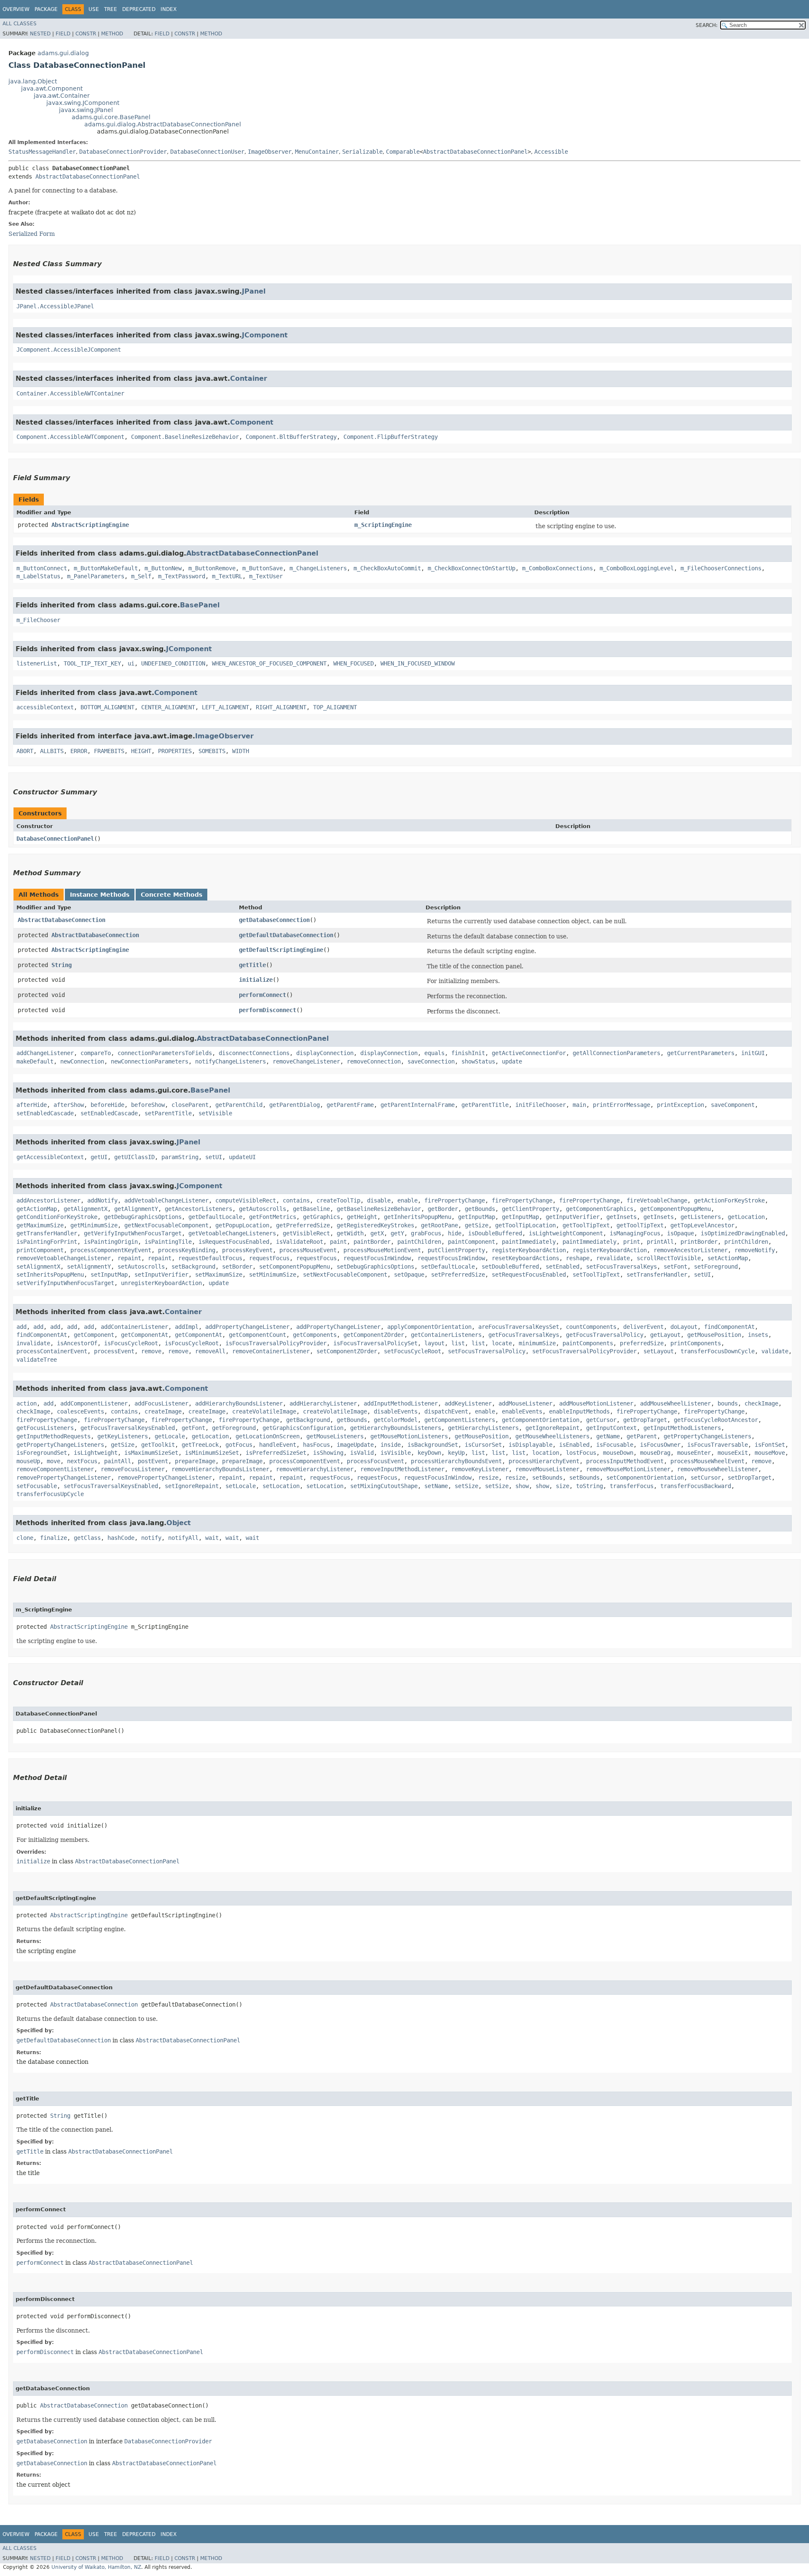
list (458, 1343)
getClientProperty (530, 1209)
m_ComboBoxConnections (557, 568)
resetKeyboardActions (525, 1258)
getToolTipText (586, 1225)
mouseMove (770, 1453)
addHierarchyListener (323, 1403)
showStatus (478, 1061)
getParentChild (239, 1105)
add (21, 1327)
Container (249, 378)
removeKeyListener (480, 1469)
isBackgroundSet (433, 1445)
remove (151, 1351)
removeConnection (374, 1061)
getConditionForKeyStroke (57, 1217)
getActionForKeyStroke (729, 1200)
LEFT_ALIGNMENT (225, 707)
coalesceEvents (80, 1411)
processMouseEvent (308, 1250)
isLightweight (96, 1453)
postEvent (153, 1461)
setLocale (241, 1486)
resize (488, 1478)
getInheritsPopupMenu (418, 1217)
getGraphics (321, 1217)
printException (680, 1105)
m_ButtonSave (263, 568)
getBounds (480, 1209)
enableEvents (522, 1411)
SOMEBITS (212, 751)
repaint (129, 1258)
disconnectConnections (254, 1053)
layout (434, 1343)
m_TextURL (227, 576)
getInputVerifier (573, 1217)
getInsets (621, 1217)
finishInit (468, 1053)
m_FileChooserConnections (721, 568)
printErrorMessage (621, 1105)
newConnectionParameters (150, 1061)
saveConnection (431, 1061)
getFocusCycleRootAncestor (716, 1420)
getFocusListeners (45, 1428)
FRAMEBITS (109, 751)
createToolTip (338, 1200)
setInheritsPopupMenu (50, 1275)
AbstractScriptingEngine (90, 525)
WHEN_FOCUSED (354, 663)
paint (338, 1242)
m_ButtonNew (163, 568)
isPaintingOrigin (111, 1242)
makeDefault (35, 1061)
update (512, 1061)
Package (46, 9)
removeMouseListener (547, 1469)
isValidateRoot (300, 1242)
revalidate (613, 1258)
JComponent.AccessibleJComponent (69, 350)
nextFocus (82, 1461)
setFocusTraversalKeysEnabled (111, 1486)
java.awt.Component (52, 88)
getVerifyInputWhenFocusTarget (133, 1233)
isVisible (396, 1453)
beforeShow (148, 1105)
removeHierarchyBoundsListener (220, 1469)
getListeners (701, 1217)
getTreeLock (200, 1445)
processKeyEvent (247, 1250)
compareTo (96, 1053)
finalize (54, 1538)
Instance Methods (100, 895)
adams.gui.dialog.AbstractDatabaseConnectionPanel (163, 124)
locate (502, 1343)
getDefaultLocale (215, 1217)
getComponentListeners (460, 1420)
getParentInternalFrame (418, 1105)
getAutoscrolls (263, 1209)
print (632, 1242)
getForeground (234, 1428)
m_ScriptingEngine (383, 525)
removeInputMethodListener (402, 1469)
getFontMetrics (273, 1217)
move (54, 1461)
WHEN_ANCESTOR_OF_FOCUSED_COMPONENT (269, 663)
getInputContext (611, 1428)
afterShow (69, 1105)
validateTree (37, 1360)
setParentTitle (168, 1113)
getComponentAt (145, 1335)
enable (407, 1200)
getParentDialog (295, 1105)
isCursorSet (483, 1445)
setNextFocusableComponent (345, 1275)
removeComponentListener (55, 1469)
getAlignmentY (136, 1209)
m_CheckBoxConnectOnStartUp (471, 568)
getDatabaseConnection (274, 920)
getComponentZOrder (374, 1335)
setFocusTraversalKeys (621, 1267)
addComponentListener (94, 1403)
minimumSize (537, 1343)
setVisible (215, 1113)
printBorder (699, 1242)
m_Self (141, 576)
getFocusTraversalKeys (524, 1335)
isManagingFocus (635, 1233)
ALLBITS (52, 751)
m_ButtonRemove (212, 568)
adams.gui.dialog (63, 53)
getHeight (362, 1217)
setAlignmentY (89, 1267)
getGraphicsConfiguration (303, 1428)
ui (131, 663)
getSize (477, 1225)
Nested (40, 34)
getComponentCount (257, 1335)
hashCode (121, 1538)
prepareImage (195, 1461)
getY (397, 1233)
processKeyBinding (187, 1250)
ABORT (25, 751)
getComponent (94, 1335)
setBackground (193, 1267)
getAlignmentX (86, 1209)
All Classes (20, 24)
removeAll (210, 1351)
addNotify (102, 1200)
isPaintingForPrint (47, 1242)
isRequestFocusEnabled (234, 1242)
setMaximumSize (219, 1275)
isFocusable (615, 1445)
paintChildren (419, 1242)
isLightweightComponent (566, 1233)
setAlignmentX (38, 1267)
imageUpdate (355, 1445)
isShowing (328, 1453)
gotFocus (239, 1445)
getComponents (315, 1335)
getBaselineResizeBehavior (379, 1209)
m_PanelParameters (96, 576)
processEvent (114, 1351)
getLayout (665, 1335)
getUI (99, 1157)
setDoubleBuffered (510, 1267)
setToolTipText (596, 1275)
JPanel (254, 291)
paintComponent (471, 1242)
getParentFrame (350, 1105)
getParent (642, 1436)
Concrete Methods (171, 895)
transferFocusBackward (696, 1486)
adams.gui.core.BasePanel (111, 117)
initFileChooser (541, 1105)
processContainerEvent (52, 1351)
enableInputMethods (579, 1411)
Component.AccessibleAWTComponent (70, 437)
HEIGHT (141, 751)
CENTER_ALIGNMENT (168, 707)
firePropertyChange (455, 1200)
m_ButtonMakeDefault (106, 568)
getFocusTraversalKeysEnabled (128, 1428)
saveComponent (733, 1105)
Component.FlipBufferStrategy (391, 437)
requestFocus (269, 1258)
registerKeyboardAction (529, 1250)
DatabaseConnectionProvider (123, 152)
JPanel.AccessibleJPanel (55, 306)
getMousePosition (714, 1335)
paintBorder (372, 1242)
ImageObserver (270, 152)
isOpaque (680, 1233)
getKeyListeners (123, 1436)
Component (252, 422)
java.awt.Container (62, 96)
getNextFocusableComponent (166, 1225)
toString (589, 1486)
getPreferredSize (303, 1225)
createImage (163, 1411)
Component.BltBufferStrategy (291, 437)
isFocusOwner (660, 1445)
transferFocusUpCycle (50, 1494)
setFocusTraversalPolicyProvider (584, 1351)
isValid (362, 1453)
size (563, 1486)
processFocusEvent (375, 1461)
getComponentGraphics (600, 1209)
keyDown (429, 1453)
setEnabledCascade (45, 1113)
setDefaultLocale (448, 1267)
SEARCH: (707, 25)
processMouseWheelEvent (707, 1461)
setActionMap (728, 1258)
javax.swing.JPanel (86, 110)
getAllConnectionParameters (616, 1053)
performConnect (263, 995)
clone (25, 1538)
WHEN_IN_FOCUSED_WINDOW (418, 663)
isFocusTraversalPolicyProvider (276, 1343)
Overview (16, 9)
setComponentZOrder (347, 1351)
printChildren (746, 1242)
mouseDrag (655, 1453)
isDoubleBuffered (495, 1233)
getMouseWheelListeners (552, 1436)
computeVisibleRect (246, 1200)
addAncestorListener (48, 1200)
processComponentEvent (305, 1461)
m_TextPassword (182, 576)
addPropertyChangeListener (247, 1327)
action (27, 1403)
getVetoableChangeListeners (232, 1233)
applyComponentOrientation (429, 1327)
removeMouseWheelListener (718, 1469)
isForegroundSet (42, 1453)
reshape (578, 1258)
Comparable (403, 152)
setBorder (237, 1267)
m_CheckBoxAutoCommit (387, 568)
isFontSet (770, 1445)
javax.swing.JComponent (83, 103)
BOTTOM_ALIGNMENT (107, 707)
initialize (256, 980)
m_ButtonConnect (42, 568)
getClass (87, 1538)
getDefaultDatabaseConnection (286, 935)
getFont (193, 1428)
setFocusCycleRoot (413, 1351)
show (522, 1486)
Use (94, 9)
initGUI (753, 1053)
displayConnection (325, 1053)
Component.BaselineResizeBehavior (185, 437)
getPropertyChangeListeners (707, 1436)
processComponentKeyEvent (111, 1250)
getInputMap (477, 1217)
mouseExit (733, 1453)
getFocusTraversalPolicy (605, 1335)
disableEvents (396, 1411)
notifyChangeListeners (230, 1061)
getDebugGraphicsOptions (143, 1217)
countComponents (591, 1327)
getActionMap (37, 1209)
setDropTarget (750, 1478)
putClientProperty (456, 1250)
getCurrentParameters (701, 1053)
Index (169, 9)
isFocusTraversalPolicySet (375, 1343)
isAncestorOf (77, 1343)
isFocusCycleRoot (131, 1343)
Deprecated (139, 9)
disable (379, 1200)
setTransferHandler (657, 1275)
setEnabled (563, 1267)
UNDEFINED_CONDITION (173, 663)
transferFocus (632, 1486)
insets (758, 1335)
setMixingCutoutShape (384, 1486)
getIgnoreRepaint (552, 1428)
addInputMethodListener (401, 1403)
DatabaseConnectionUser (207, 152)
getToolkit (158, 1445)
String (62, 965)
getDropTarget (645, 1420)
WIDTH (241, 751)
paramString (180, 1157)
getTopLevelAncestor (702, 1225)
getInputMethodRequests (54, 1436)
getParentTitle (485, 1105)
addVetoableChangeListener (166, 1200)
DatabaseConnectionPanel (55, 839)
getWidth (350, 1233)
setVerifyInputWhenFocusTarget (65, 1283)
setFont (675, 1267)
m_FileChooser (38, 620)
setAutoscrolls (141, 1267)
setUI (214, 1157)
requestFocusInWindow (377, 1258)
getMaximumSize (40, 1225)
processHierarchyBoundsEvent (456, 1461)
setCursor (706, 1478)
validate (775, 1351)
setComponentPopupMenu (295, 1267)
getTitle (252, 965)
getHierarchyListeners (483, 1428)
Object (179, 1523)
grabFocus (426, 1233)
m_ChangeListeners (318, 568)
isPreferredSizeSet (276, 1453)
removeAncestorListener (691, 1250)
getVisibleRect (306, 1233)
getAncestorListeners (198, 1209)
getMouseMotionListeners (409, 1436)
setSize (466, 1486)
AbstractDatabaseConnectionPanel (475, 152)
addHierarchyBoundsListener (239, 1403)
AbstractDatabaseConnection (62, 920)
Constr (86, 34)
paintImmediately (529, 1242)
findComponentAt (729, 1327)
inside (391, 1445)
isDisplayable (530, 1445)
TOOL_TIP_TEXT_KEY (92, 663)
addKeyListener (468, 1403)
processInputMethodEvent (625, 1461)
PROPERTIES (175, 751)
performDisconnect (268, 1010)
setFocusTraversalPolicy (487, 1351)
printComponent (40, 1250)
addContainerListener (134, 1327)
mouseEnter (694, 1453)
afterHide (32, 1105)
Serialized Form (32, 234)
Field (63, 34)
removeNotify (755, 1250)
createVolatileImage (264, 1411)
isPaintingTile (168, 1242)
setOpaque (409, 1275)
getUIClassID (134, 1157)
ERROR (79, 751)
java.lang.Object (33, 81)
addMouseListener (525, 1403)
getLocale (170, 1436)
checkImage (761, 1403)
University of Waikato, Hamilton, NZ (96, 2567)
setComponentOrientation (645, 1478)
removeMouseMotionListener (628, 1469)
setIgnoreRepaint (192, 1486)
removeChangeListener (306, 1061)
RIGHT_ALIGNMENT (281, 707)
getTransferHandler (47, 1233)
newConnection (82, 1061)
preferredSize (642, 1343)
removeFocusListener (133, 1469)
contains (296, 1200)
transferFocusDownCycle (718, 1351)
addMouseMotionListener (596, 1403)
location (546, 1453)
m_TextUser (266, 576)
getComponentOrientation (541, 1420)
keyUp (456, 1453)
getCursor (601, 1420)
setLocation (281, 1486)
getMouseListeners (335, 1436)
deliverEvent (643, 1327)
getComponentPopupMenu (675, 1209)
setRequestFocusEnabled (529, 1275)
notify (151, 1538)
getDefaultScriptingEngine (281, 950)
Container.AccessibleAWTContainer (70, 393)
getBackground (308, 1420)
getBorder (443, 1209)
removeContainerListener (271, 1351)
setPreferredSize (458, 1275)
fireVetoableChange (657, 1200)
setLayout (659, 1351)
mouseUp (28, 1461)
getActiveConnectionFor (529, 1053)
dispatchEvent (446, 1411)
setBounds (547, 1478)
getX (377, 1233)
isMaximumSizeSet (151, 1453)
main (579, 1105)
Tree (111, 9)
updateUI (242, 1157)
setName (436, 1486)
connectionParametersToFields (165, 1053)
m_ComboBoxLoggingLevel (637, 568)
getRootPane (439, 1225)
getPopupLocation (242, 1225)
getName (608, 1436)
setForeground (716, 1267)
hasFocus (316, 1445)
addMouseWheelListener (675, 1403)
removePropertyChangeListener (64, 1478)
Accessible (551, 152)
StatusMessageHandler (42, 152)
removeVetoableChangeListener (64, 1258)
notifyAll (183, 1538)
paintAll (118, 1461)
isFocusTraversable (718, 1445)
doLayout (684, 1327)
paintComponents (588, 1343)
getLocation (746, 1217)
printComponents (696, 1343)
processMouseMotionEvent (382, 1250)
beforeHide (107, 1105)
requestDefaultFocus (210, 1258)
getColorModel (396, 1420)
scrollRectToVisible (669, 1258)
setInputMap (109, 1275)
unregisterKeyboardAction (161, 1283)
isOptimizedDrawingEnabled (743, 1233)
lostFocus (581, 1453)
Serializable (362, 152)
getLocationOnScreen (268, 1436)
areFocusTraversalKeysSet (519, 1327)
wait (212, 1538)
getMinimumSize (94, 1225)
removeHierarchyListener (315, 1469)
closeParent (190, 1105)
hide (455, 1233)
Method (112, 34)
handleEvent (278, 1445)
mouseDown (618, 1453)
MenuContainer (317, 152)
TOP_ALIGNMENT (335, 707)
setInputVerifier (161, 1275)
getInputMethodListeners (682, 1428)
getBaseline (311, 1209)
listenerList (37, 663)
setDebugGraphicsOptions (375, 1267)
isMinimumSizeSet (212, 1453)
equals (434, 1053)
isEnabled (574, 1445)
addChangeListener (45, 1053)
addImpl (187, 1327)
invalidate (33, 1343)
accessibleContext (45, 707)
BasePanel (200, 605)
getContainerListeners (446, 1335)
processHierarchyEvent (544, 1461)
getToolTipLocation (525, 1225)
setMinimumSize (273, 1275)
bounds (728, 1403)
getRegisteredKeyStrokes (375, 1225)
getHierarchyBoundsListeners (396, 1428)
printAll (660, 1242)
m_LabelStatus (38, 576)
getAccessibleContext (50, 1157)
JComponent (265, 335)
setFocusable (37, 1486)
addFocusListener (161, 1403)
